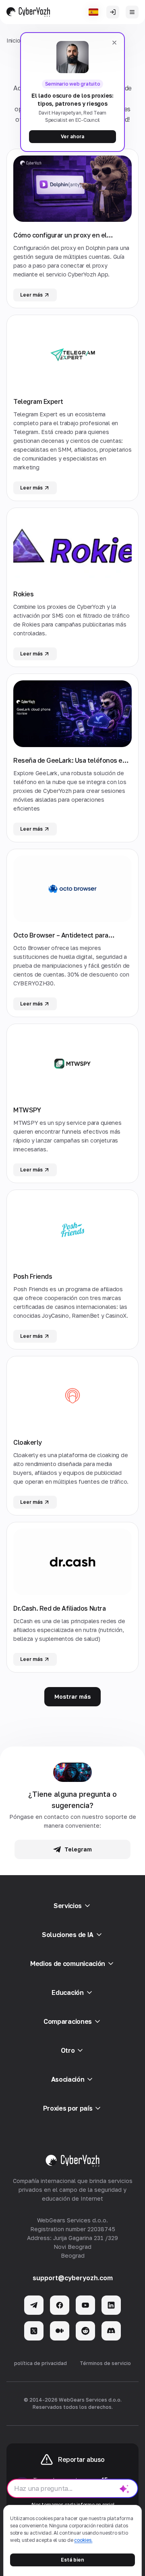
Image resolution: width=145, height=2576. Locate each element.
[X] (34, 2331)
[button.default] (124, 2488)
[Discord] (111, 2331)
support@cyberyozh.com (73, 2278)
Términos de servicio (105, 2363)
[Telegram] (34, 2305)
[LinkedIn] (111, 2305)
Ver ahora (72, 136)
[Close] (114, 43)
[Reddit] (85, 2331)
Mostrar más (72, 1697)
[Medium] (60, 2331)
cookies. (83, 2540)
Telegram (78, 1849)
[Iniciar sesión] (113, 12)
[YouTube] (85, 2305)
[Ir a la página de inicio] (28, 12)
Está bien (72, 2560)
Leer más (31, 295)
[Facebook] (60, 2305)
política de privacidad (40, 2363)
